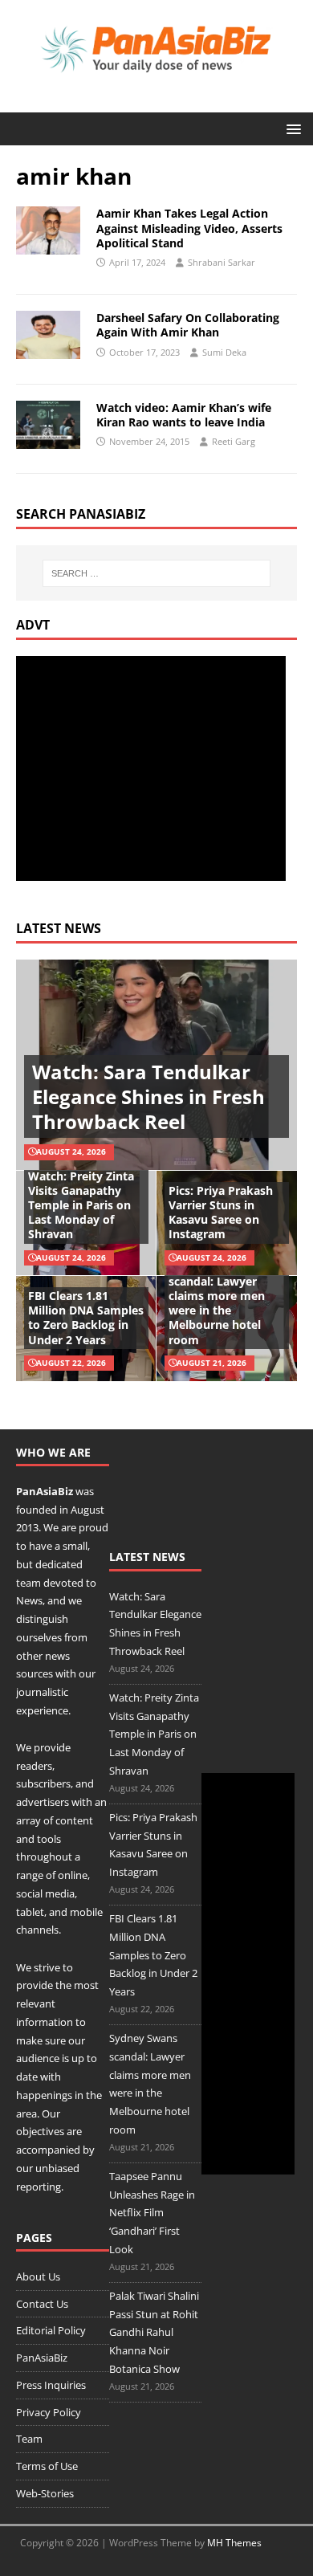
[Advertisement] (151, 768)
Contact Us (42, 2304)
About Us (38, 2276)
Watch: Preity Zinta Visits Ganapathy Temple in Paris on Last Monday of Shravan (81, 1205)
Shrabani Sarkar (222, 262)
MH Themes (234, 2543)
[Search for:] (157, 573)
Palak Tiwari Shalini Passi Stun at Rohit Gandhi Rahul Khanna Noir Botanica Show (154, 2332)
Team (29, 2439)
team (28, 1583)
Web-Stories (45, 2493)
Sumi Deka (224, 352)
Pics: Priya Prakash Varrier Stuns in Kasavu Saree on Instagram (221, 1213)
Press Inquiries (51, 2385)
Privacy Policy (49, 2412)
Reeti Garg (234, 441)
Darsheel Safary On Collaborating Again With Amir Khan (188, 325)
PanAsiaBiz (45, 1491)
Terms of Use (47, 2466)
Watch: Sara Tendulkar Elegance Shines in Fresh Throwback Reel (148, 1096)
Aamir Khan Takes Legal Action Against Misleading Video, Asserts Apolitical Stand (189, 228)
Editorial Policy (51, 2330)
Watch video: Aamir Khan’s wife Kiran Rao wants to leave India (184, 415)
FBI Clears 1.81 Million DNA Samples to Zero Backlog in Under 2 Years (86, 1318)
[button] (291, 128)
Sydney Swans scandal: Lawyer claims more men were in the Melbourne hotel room (217, 1303)
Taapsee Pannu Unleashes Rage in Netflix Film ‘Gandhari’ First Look (152, 2213)
